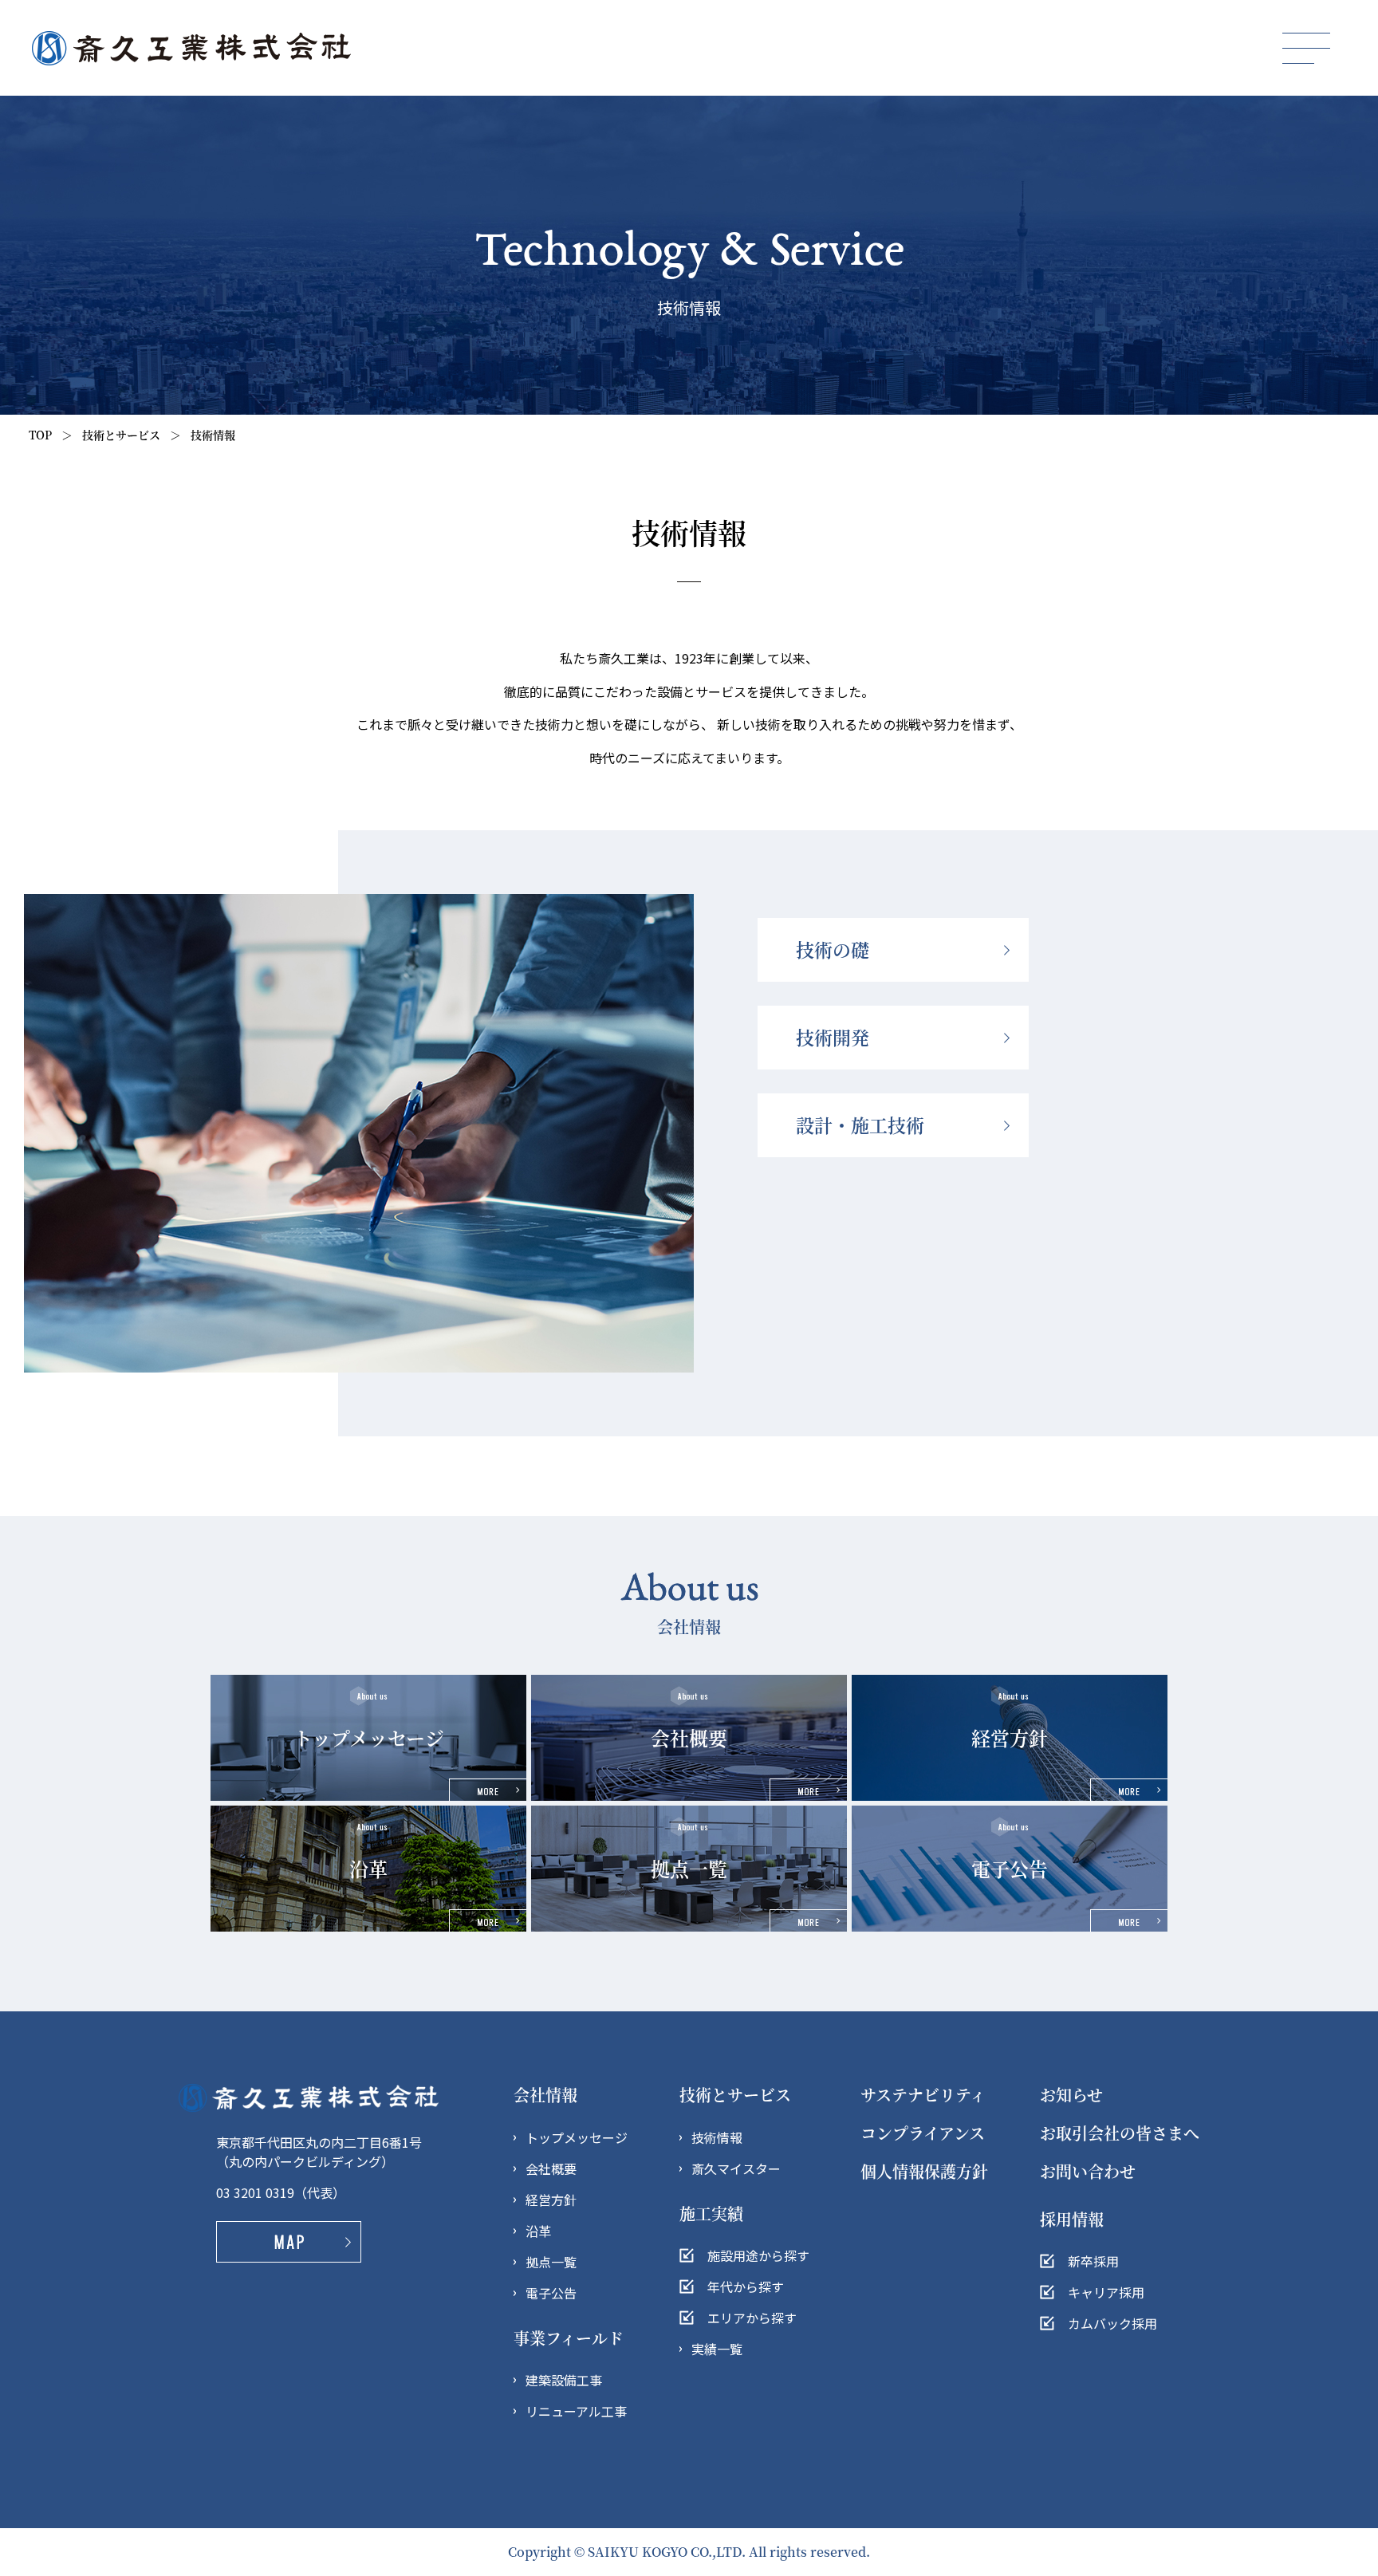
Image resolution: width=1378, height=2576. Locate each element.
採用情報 (1072, 2219)
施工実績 (711, 2214)
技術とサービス (735, 2095)
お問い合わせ (1088, 2171)
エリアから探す (752, 2318)
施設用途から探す (758, 2255)
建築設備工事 (564, 2380)
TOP (40, 435)
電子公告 (551, 2293)
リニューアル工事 (576, 2411)
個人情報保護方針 (924, 2171)
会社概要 (551, 2168)
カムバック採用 (1112, 2323)
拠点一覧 (551, 2262)
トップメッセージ (577, 2137)
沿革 (538, 2231)
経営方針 (551, 2200)
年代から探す (746, 2286)
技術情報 (717, 2137)
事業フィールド (569, 2338)
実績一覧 (717, 2349)
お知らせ (1071, 2095)
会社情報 (545, 2095)
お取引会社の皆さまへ (1120, 2133)
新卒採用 (1093, 2261)
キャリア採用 (1106, 2292)
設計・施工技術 (860, 1125)
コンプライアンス (923, 2133)
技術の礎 (833, 949)
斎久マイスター (736, 2168)
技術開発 (833, 1037)
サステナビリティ (923, 2095)
